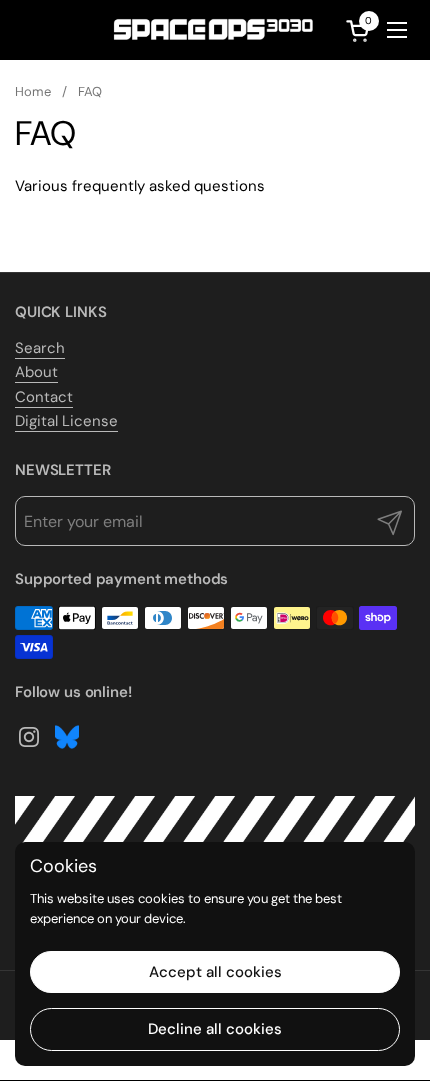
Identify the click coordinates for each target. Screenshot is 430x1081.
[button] (361, 30)
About (36, 372)
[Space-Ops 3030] (212, 30)
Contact (44, 397)
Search (40, 348)
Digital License (66, 421)
